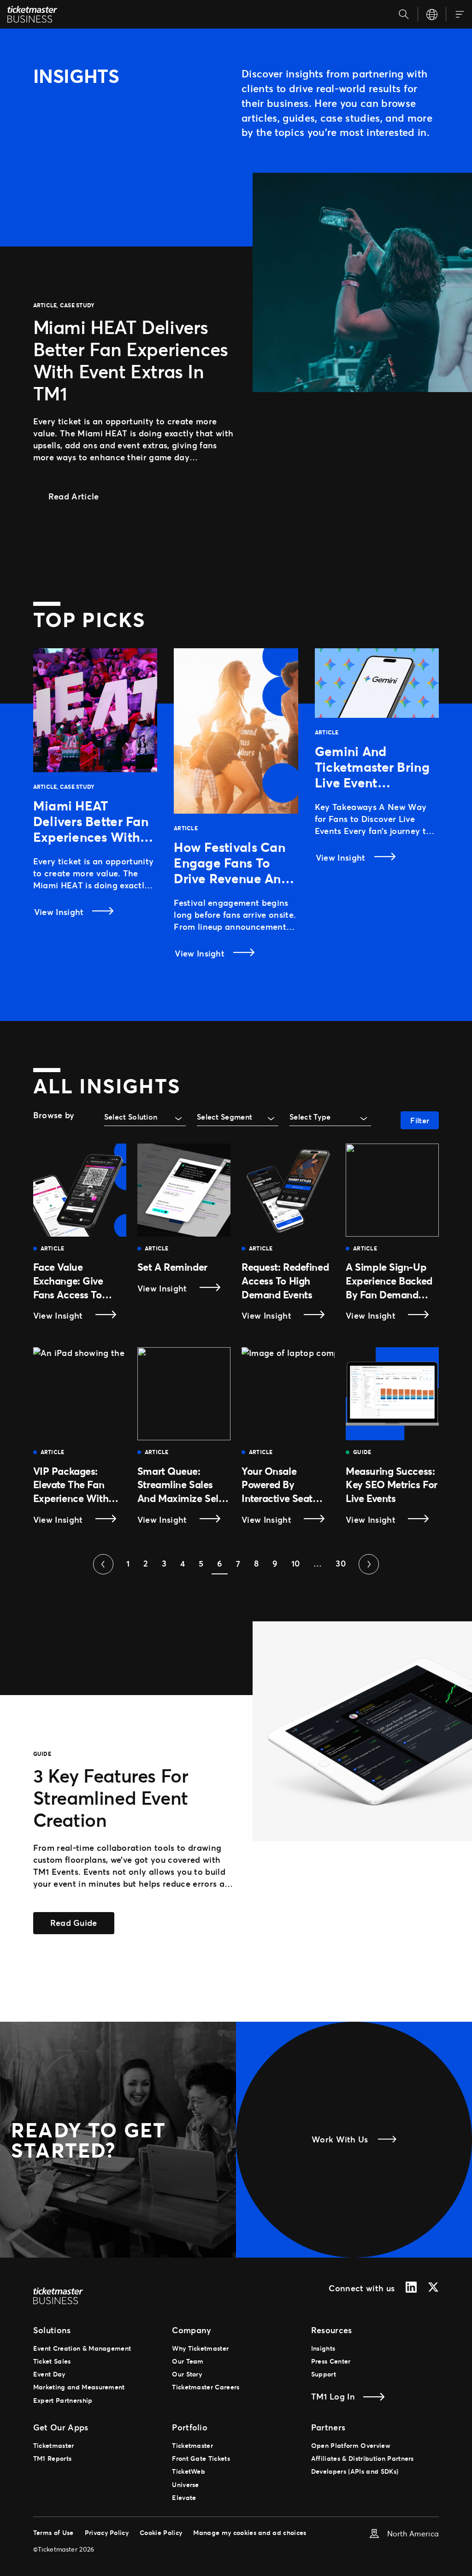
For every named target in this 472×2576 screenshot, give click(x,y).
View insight (78, 1316)
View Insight (60, 912)
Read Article (81, 496)
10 (296, 1563)
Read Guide (82, 1922)
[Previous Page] (103, 1564)
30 (341, 1563)
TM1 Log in (333, 2396)
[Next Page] (369, 1564)
